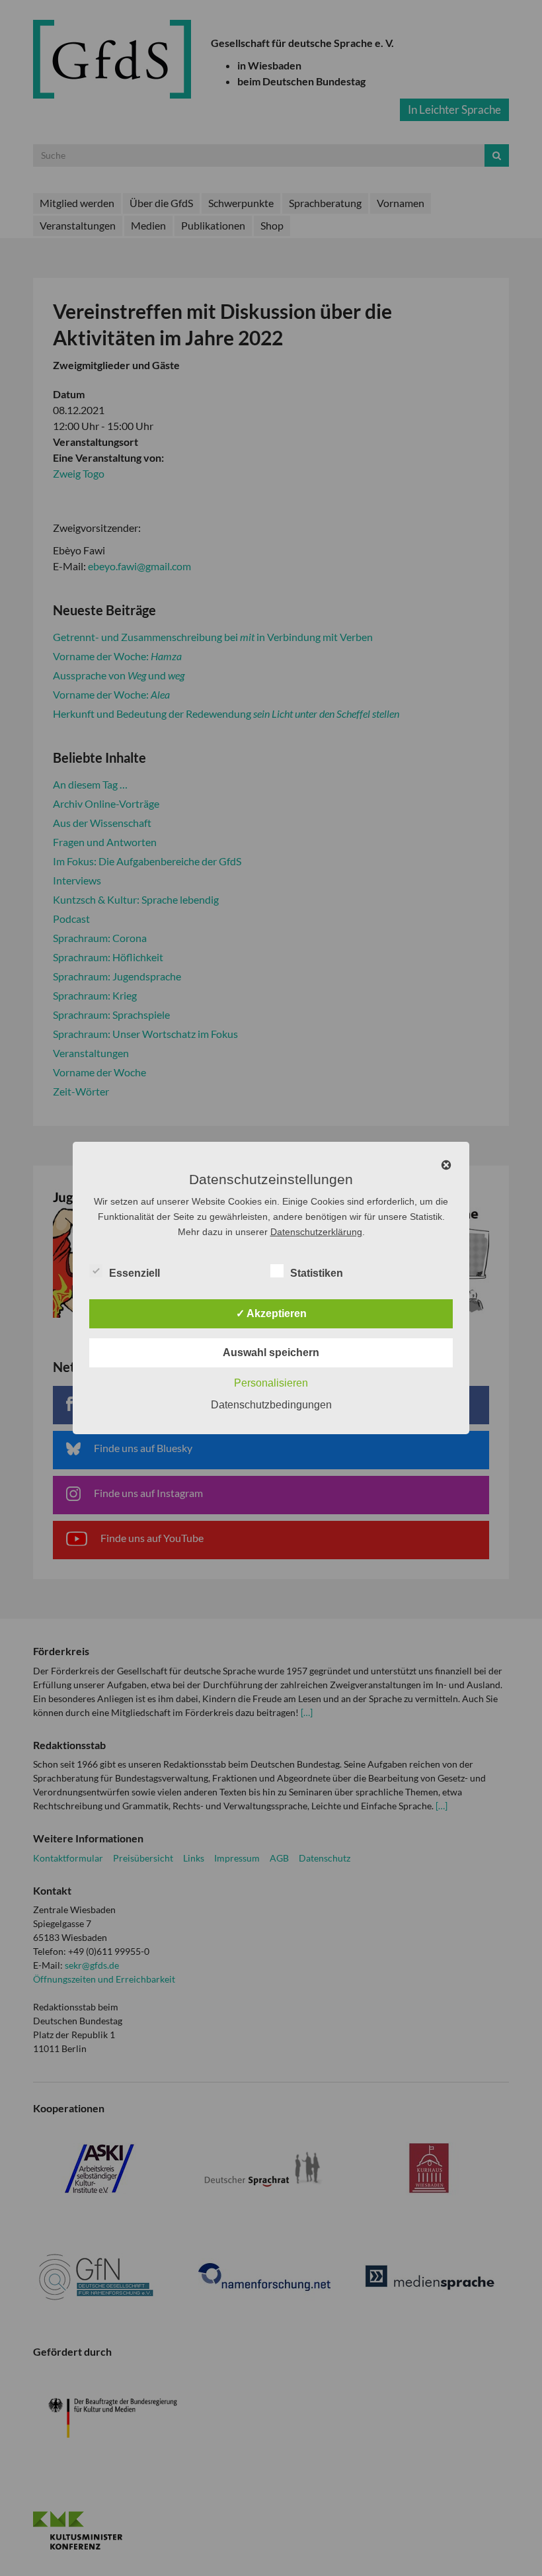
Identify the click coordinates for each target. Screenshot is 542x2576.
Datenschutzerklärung (316, 1232)
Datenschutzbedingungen (271, 1405)
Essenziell (135, 1273)
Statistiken (317, 1273)
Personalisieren (271, 1383)
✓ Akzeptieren (271, 1313)
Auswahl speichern (271, 1352)
